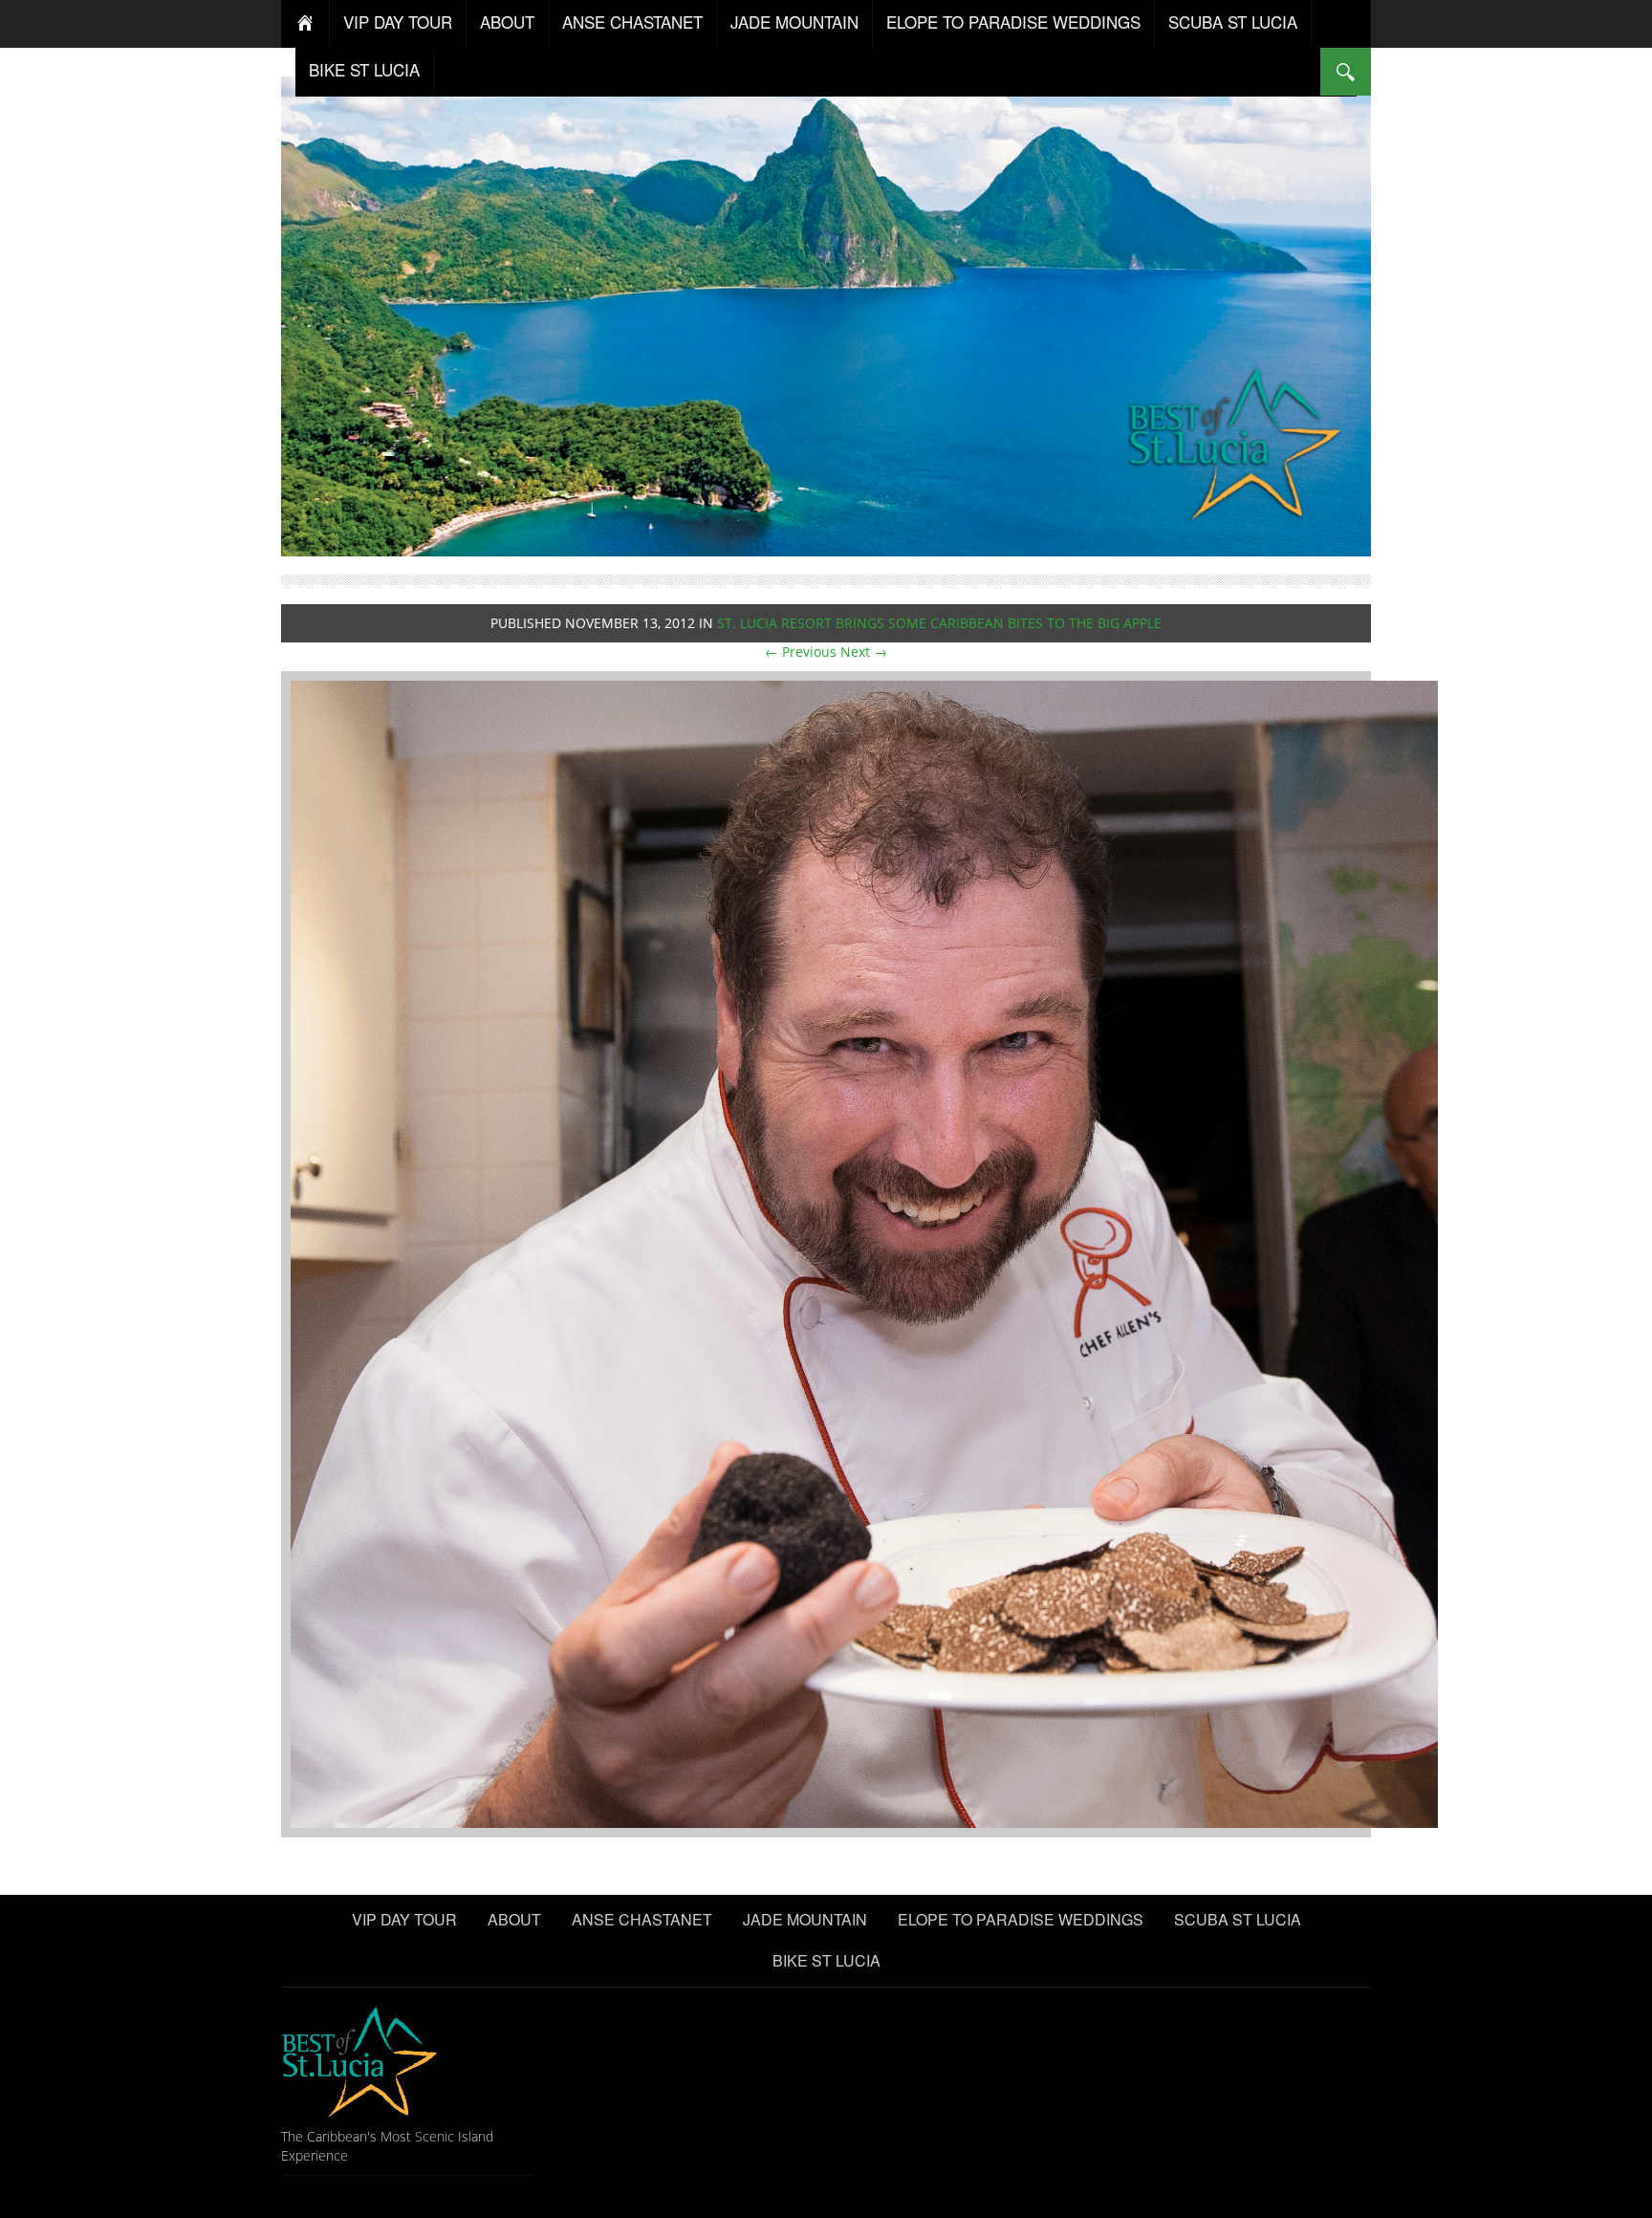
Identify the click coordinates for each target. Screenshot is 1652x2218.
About (507, 22)
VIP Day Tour (398, 22)
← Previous (801, 652)
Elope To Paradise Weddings (1013, 22)
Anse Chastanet (632, 22)
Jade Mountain (794, 22)
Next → (864, 652)
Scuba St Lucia (1233, 22)
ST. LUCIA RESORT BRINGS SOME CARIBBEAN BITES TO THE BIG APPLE (939, 623)
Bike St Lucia (364, 69)
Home (305, 24)
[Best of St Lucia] (826, 314)
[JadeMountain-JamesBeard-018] (864, 1253)
